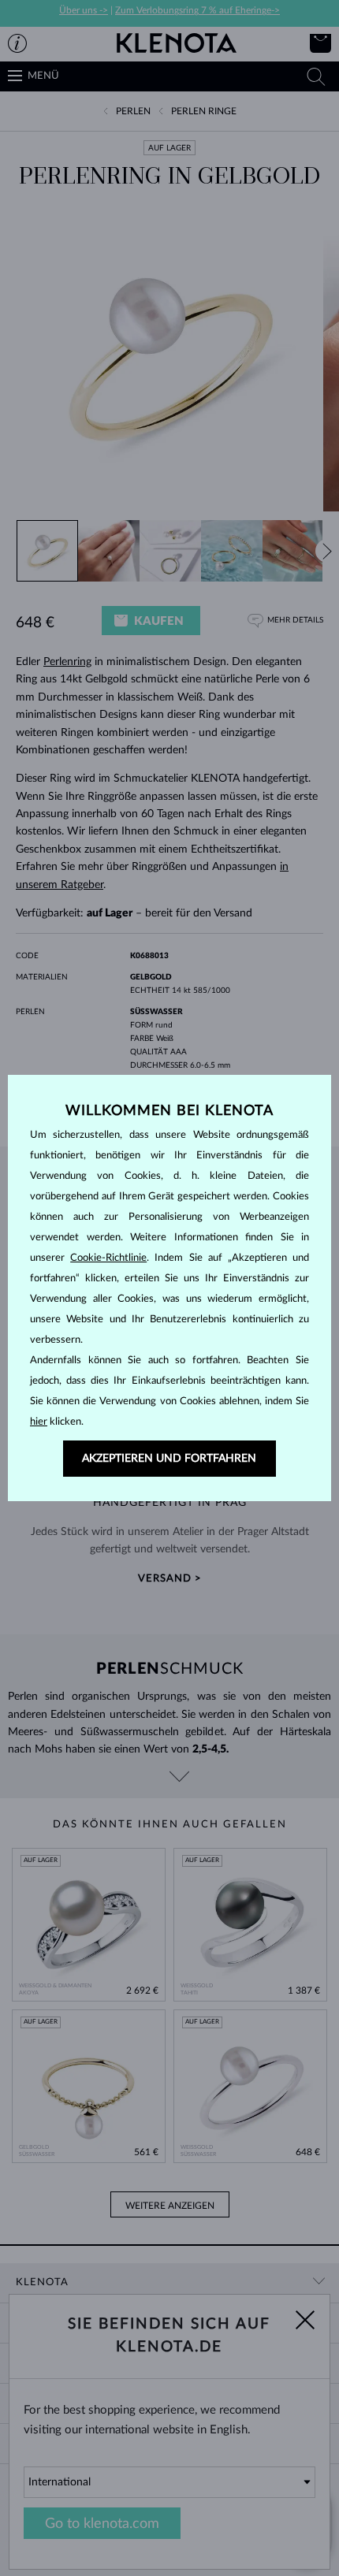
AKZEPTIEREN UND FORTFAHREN (169, 1459)
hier (39, 1422)
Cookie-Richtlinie (108, 1258)
